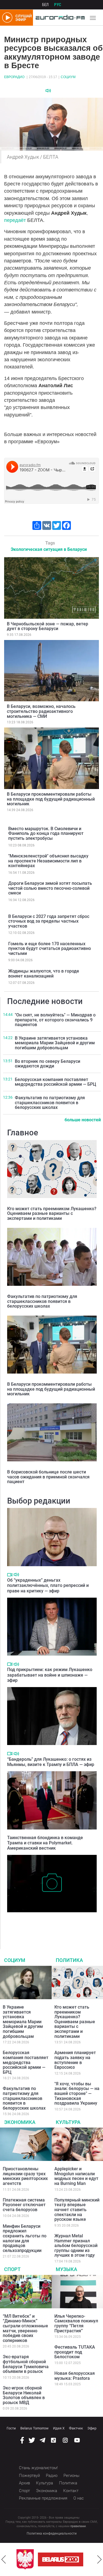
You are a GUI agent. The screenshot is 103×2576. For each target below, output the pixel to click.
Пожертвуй (29, 2476)
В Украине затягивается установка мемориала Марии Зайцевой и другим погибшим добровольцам (55, 1043)
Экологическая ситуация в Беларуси (49, 549)
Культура (68, 2122)
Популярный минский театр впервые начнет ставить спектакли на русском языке (77, 2210)
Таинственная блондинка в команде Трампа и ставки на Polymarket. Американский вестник (45, 1843)
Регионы (71, 2476)
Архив (24, 2483)
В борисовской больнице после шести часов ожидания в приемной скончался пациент (48, 1477)
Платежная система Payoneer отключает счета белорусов (24, 2205)
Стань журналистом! (38, 2468)
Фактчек (76, 2428)
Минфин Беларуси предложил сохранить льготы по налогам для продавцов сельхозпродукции (25, 2238)
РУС (58, 5)
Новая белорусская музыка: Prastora (75, 2376)
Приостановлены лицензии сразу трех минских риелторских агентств (25, 2176)
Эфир (92, 2428)
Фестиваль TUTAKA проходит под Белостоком (75, 2352)
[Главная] (59, 18)
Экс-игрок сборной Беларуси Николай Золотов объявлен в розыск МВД (24, 2395)
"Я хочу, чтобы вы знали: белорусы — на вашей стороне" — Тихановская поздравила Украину (77, 2093)
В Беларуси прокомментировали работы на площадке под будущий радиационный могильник (51, 799)
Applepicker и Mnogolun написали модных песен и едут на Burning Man (76, 2176)
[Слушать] (48, 91)
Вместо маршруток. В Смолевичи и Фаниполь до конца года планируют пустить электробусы (46, 833)
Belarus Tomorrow (34, 2428)
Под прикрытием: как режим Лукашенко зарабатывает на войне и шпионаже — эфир (50, 1675)
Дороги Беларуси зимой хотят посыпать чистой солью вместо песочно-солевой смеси (50, 888)
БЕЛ (45, 5)
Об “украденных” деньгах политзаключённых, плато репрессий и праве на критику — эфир (48, 1585)
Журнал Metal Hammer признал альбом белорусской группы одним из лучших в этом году (76, 2246)
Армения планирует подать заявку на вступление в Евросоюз (75, 2060)
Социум (68, 77)
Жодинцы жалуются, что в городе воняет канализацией (44, 974)
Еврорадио (14, 77)
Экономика (20, 2122)
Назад (4, 2559)
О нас (79, 2498)
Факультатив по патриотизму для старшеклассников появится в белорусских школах (50, 1103)
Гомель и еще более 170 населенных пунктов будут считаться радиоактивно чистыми (50, 949)
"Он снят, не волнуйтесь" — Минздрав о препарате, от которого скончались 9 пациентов (55, 1020)
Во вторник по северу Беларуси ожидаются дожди (48, 1064)
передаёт (16, 220)
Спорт (12, 2269)
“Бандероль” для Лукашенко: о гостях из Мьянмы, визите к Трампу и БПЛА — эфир (51, 1762)
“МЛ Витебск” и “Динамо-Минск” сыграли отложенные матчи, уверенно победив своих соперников (25, 2328)
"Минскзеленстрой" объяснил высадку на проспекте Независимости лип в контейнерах (48, 861)
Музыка (66, 2269)
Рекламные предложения (43, 2498)
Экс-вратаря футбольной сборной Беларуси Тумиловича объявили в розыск (26, 2364)
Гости (11, 2428)
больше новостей (83, 1120)
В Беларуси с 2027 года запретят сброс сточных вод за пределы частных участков (49, 921)
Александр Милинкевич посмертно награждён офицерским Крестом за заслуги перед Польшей (50, 1924)
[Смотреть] (10, 1575)
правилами (78, 2526)
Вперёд (99, 2559)
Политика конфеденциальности (52, 2533)
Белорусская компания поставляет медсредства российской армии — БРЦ (55, 1082)
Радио (52, 2476)
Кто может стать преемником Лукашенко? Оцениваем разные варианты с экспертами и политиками (52, 1213)
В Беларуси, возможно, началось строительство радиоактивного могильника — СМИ (41, 711)
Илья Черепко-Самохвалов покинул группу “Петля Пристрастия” (76, 2323)
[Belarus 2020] (61, 2559)
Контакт (71, 2491)
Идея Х (59, 2428)
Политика (69, 1960)
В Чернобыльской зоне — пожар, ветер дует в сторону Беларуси (48, 626)
